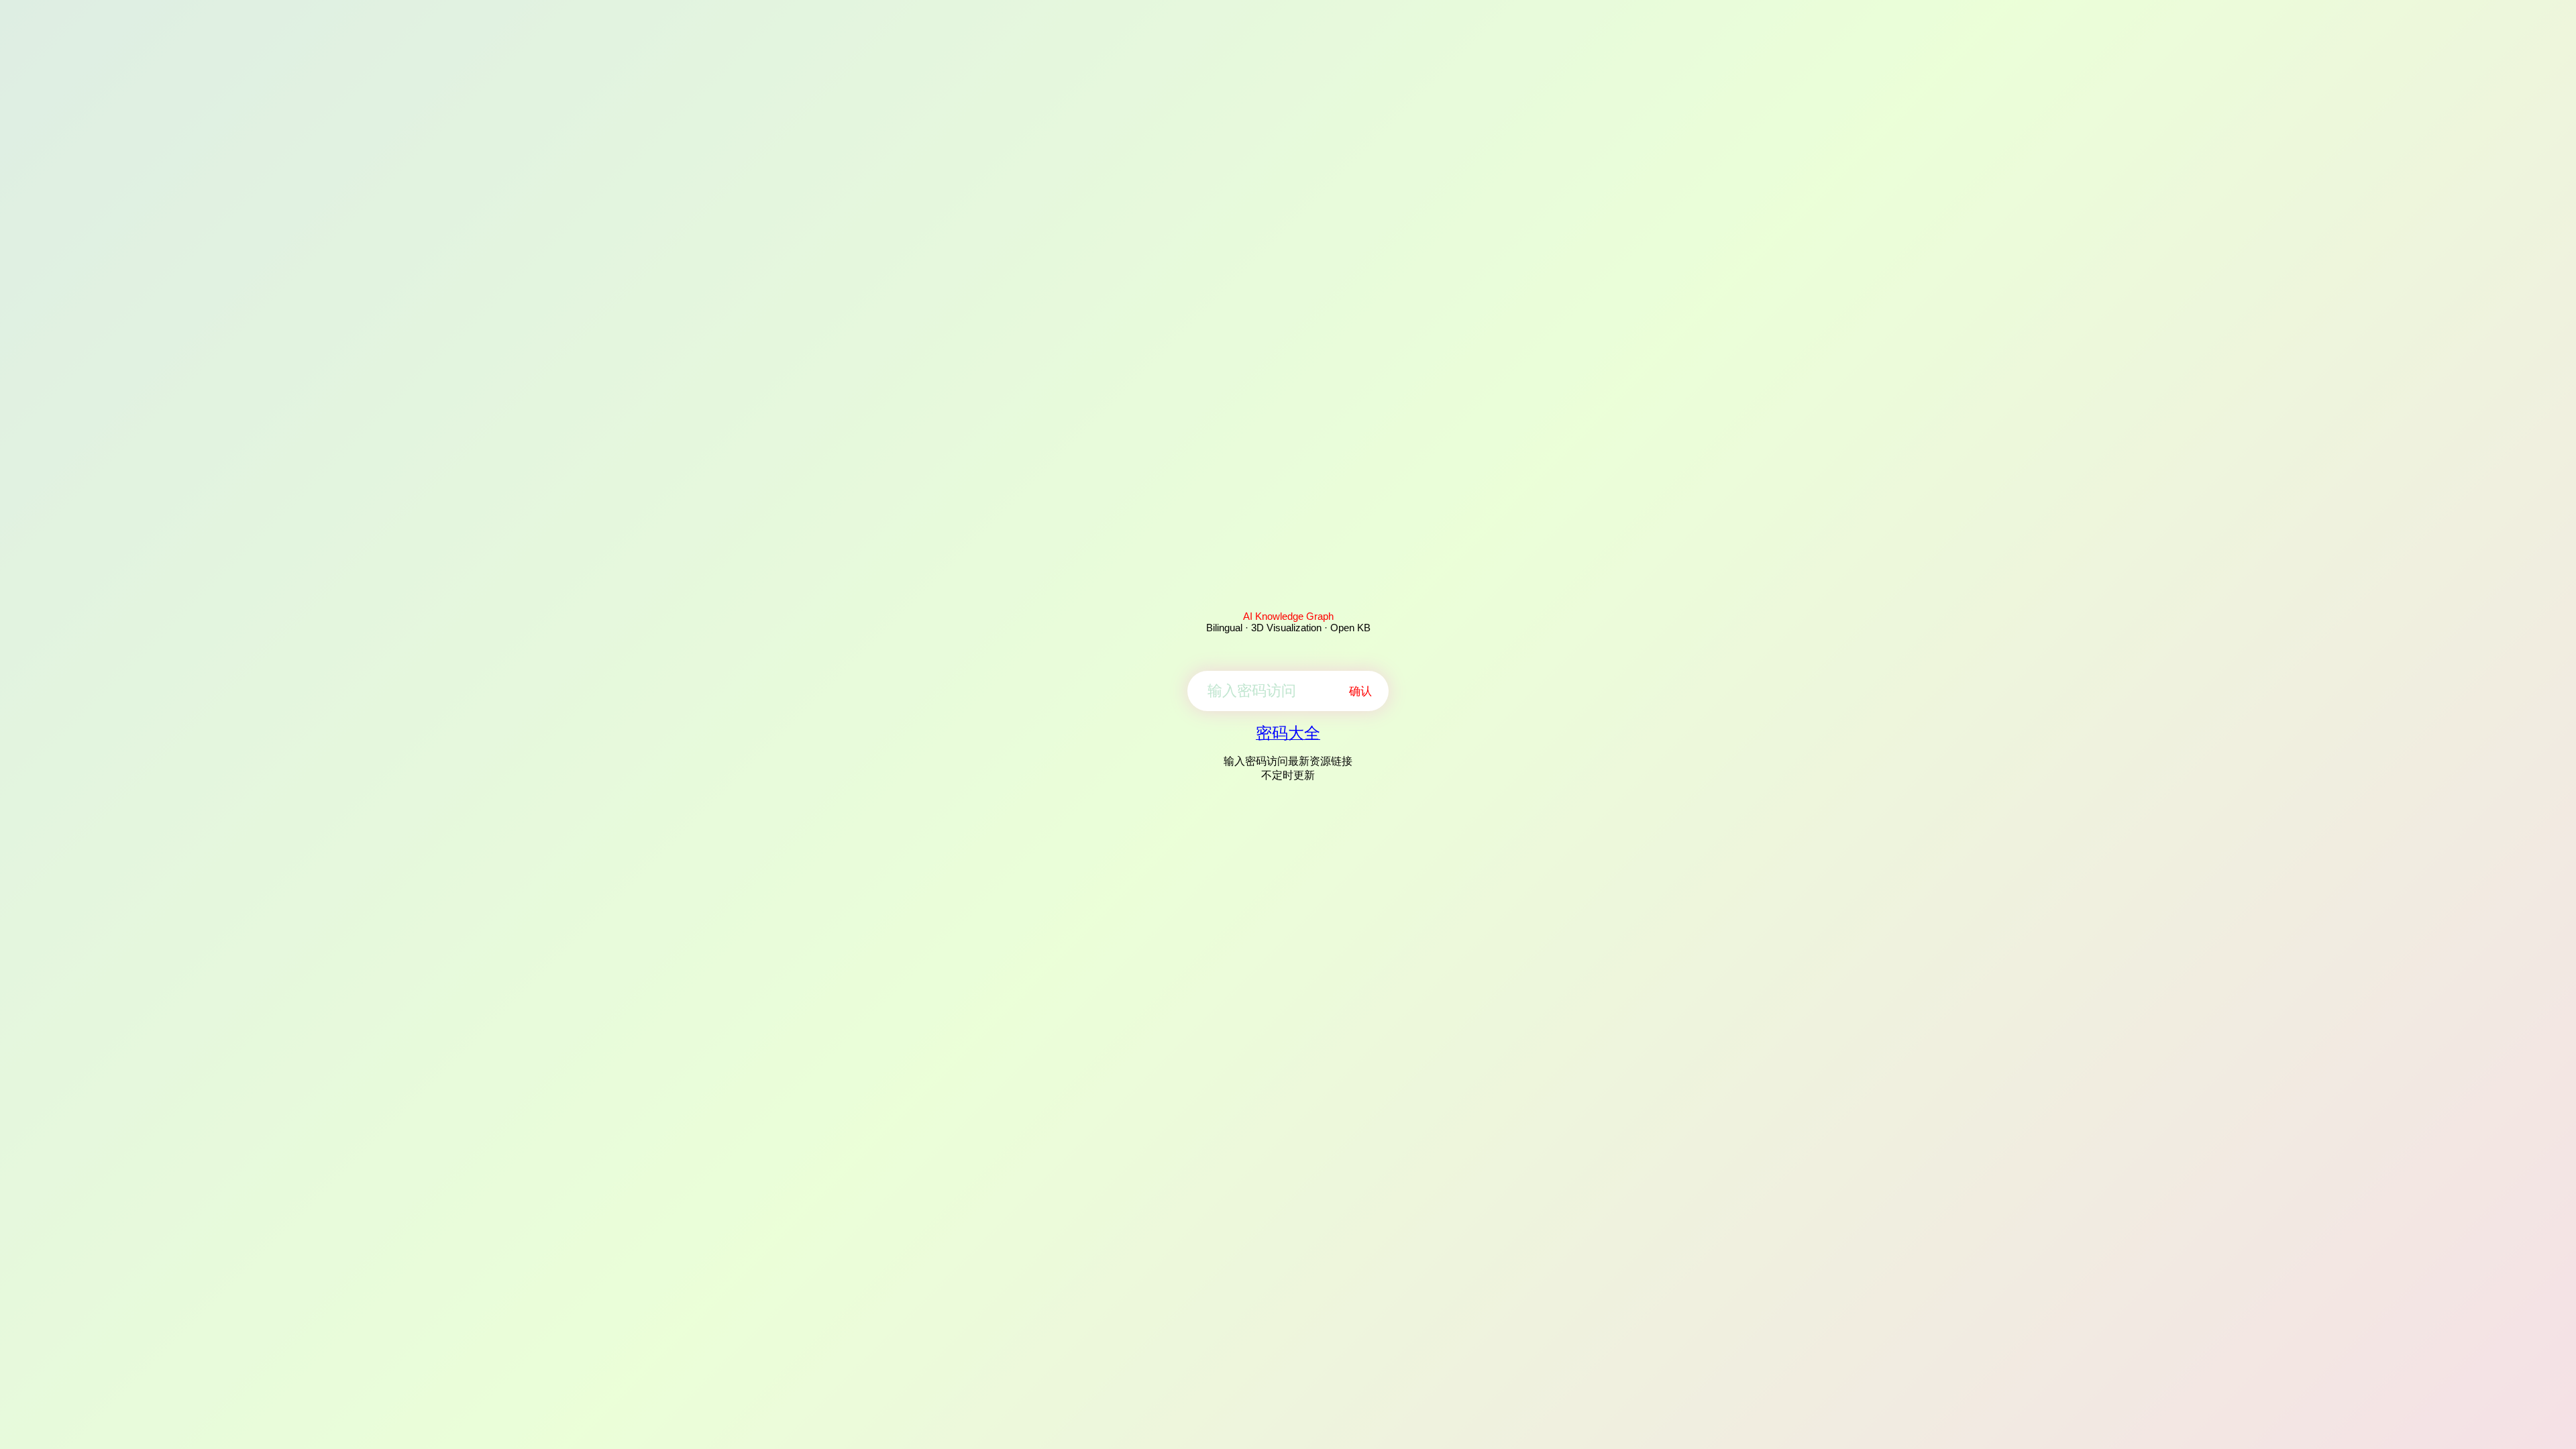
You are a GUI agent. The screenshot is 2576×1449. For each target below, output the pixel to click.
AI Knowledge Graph (1288, 616)
